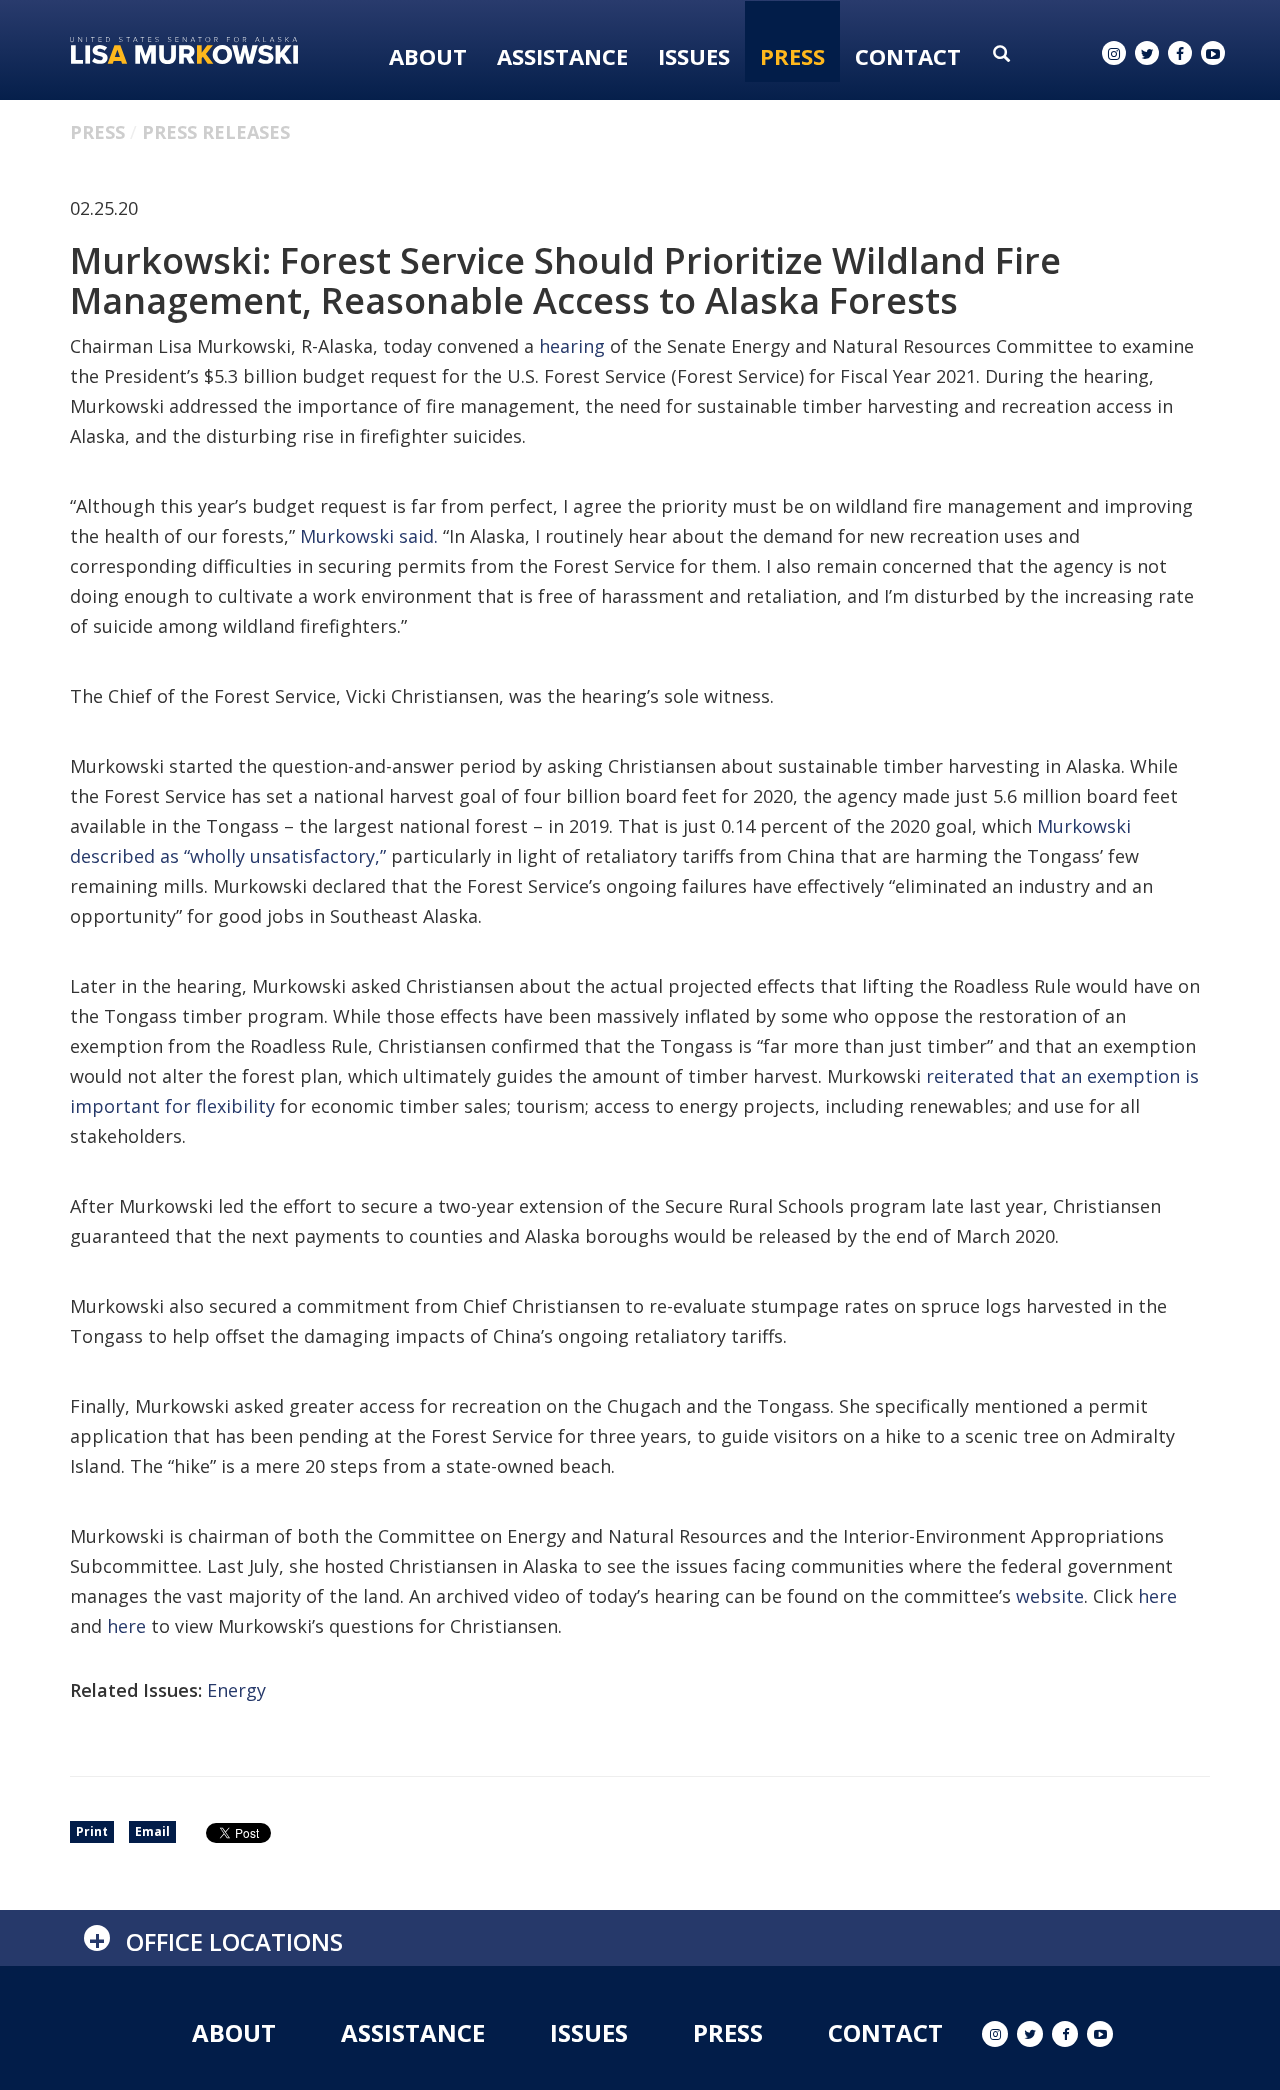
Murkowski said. (369, 536)
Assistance (562, 56)
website (1050, 1596)
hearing (572, 346)
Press (792, 56)
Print (92, 1831)
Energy (236, 1690)
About (428, 56)
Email (152, 1831)
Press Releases (216, 132)
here (1157, 1596)
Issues (694, 56)
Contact (908, 56)
